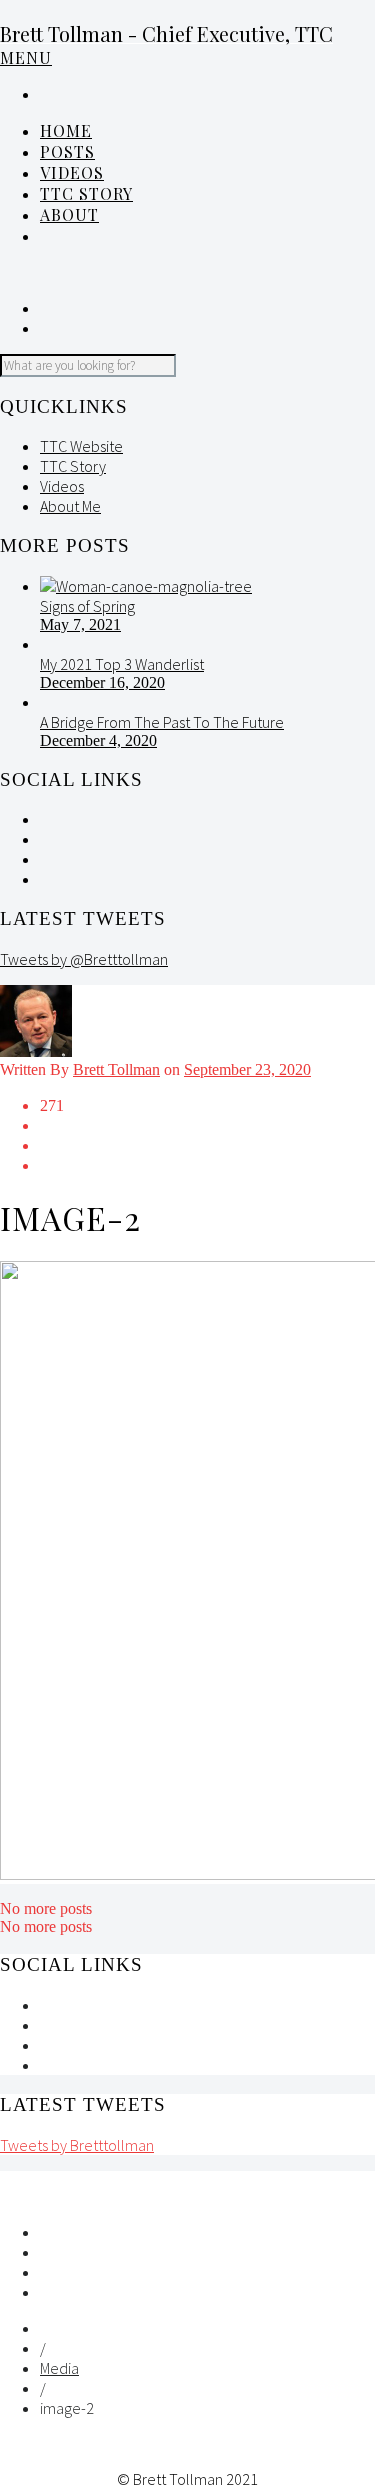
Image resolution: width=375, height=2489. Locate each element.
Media (59, 2368)
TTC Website (81, 446)
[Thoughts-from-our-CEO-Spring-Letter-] (146, 586)
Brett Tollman (116, 1069)
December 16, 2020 (102, 682)
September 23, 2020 (247, 1069)
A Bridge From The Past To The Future (162, 722)
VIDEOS (72, 172)
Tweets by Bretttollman (77, 2145)
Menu (26, 57)
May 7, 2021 (80, 624)
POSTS (67, 151)
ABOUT (69, 214)
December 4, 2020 (98, 740)
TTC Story (86, 193)
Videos (62, 486)
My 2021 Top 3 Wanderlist (122, 664)
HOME (66, 130)
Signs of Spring (87, 606)
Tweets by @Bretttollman (84, 959)
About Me (70, 506)
